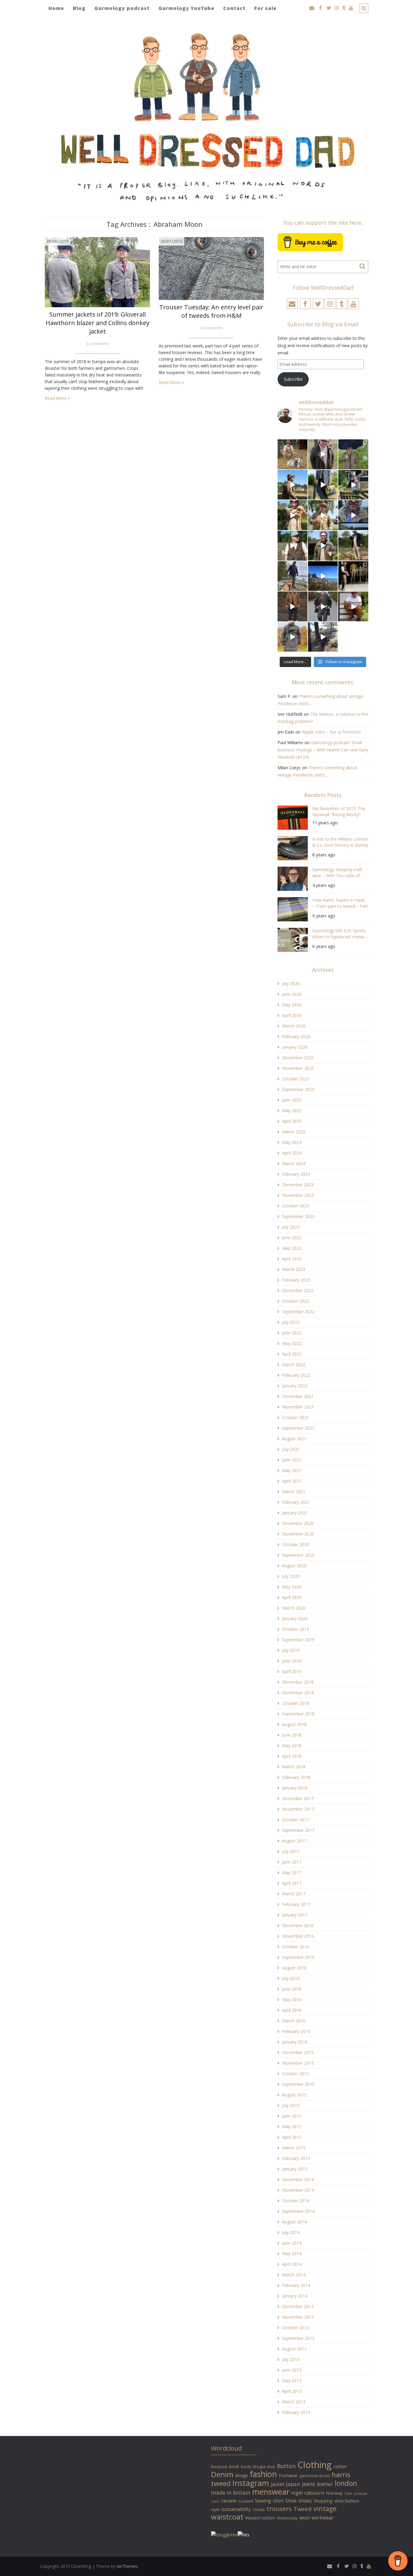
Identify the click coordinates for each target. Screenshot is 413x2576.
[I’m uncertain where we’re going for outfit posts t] (353, 454)
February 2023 (296, 1280)
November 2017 (298, 1809)
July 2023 (291, 1227)
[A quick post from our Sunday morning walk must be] (353, 546)
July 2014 (291, 2232)
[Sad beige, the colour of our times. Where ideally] (293, 515)
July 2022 (291, 1322)
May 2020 (292, 1587)
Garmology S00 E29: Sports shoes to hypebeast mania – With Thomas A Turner (340, 935)
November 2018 (298, 1693)
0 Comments (98, 344)
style (215, 2509)
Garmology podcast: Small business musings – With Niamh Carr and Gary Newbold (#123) (323, 750)
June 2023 (292, 1238)
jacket (278, 2484)
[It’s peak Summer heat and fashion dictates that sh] (323, 515)
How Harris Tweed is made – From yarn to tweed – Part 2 (340, 904)
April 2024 (292, 1153)
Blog (79, 8)
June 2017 (292, 1862)
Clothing (315, 2465)
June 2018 (292, 1735)
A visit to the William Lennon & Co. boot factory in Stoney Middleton (340, 843)
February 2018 (296, 1777)
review (229, 2501)
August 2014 (294, 2222)
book (234, 2466)
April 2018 (292, 1756)
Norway (334, 2493)
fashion (263, 2474)
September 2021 (298, 1428)
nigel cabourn (308, 2493)
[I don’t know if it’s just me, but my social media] (323, 454)
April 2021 (292, 1481)
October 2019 (296, 1629)
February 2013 (296, 2412)
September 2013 (298, 2338)
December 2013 (298, 2306)
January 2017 (295, 1915)
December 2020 (298, 1523)
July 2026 (291, 984)
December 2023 (298, 1185)
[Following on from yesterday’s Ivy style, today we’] (293, 485)
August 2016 (294, 1968)
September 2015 (298, 2084)
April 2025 (292, 1121)
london (346, 2483)
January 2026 (295, 1047)
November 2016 (298, 1936)
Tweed (303, 2509)
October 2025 (296, 1079)
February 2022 (296, 1375)
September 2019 (298, 1640)
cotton (340, 2466)
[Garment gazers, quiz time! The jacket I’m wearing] (323, 546)
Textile (259, 2509)
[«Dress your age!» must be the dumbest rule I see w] (353, 606)
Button (286, 2466)
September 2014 (298, 2211)
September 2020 (298, 1555)
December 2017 (298, 1798)
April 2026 (292, 1015)
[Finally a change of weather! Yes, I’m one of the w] (353, 515)
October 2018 (296, 1703)
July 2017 (291, 1851)
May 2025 (292, 1111)
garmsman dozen (315, 2476)
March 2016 (294, 2021)
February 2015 (296, 2158)
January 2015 (295, 2169)
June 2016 (292, 1989)
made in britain (231, 2493)
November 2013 (298, 2317)
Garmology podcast (122, 8)
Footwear (288, 2475)
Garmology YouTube (186, 8)
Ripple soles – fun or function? (331, 732)
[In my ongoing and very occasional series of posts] (353, 576)
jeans (309, 2484)
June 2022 (292, 1333)
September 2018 (298, 1714)
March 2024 (294, 1163)
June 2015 (292, 2116)
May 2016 (292, 2000)
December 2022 (298, 1290)
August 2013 (294, 2349)
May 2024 (292, 1142)
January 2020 (295, 1619)
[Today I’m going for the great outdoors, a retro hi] (323, 576)
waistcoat (227, 2517)
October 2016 (296, 1947)
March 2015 (294, 2148)
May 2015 (292, 2127)
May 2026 (292, 1005)
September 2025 (298, 1089)
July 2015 (291, 2105)
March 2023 (294, 1269)
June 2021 (292, 1460)
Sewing (263, 2501)
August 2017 (294, 1841)
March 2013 (294, 2402)
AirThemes (127, 2566)
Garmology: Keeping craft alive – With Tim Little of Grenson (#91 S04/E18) (337, 873)
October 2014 (296, 2201)
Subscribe (293, 379)
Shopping (323, 2501)
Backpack (219, 2467)
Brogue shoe (264, 2467)
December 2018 (298, 1682)
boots (246, 2467)
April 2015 (292, 2137)
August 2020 (294, 1566)
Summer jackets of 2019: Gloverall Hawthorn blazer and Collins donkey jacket (98, 323)
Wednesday (287, 2518)
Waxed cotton (260, 2518)
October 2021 (296, 1417)
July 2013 (291, 2359)
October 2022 (296, 1301)
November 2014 (298, 2190)
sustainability (236, 2509)
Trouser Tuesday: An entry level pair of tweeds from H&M (211, 311)
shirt (278, 2501)
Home (56, 8)
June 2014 (292, 2243)
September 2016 (298, 1957)
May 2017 (292, 1873)
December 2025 (298, 1058)
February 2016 (296, 2031)
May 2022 (292, 1343)
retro (215, 2501)
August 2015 (294, 2095)
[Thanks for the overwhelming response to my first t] (323, 606)
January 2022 (295, 1386)
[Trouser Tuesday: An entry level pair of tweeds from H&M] (211, 268)
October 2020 (296, 1544)
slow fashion (347, 2501)
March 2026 (294, 1026)
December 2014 (298, 2179)
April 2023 (292, 1259)
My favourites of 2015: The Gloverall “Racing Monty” (339, 811)
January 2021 (295, 1513)
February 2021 (296, 1502)
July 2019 (291, 1650)
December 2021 (298, 1396)
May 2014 (292, 2254)
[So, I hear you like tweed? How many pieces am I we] (293, 637)
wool (304, 2518)
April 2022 (292, 1354)
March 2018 (294, 1767)
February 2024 (296, 1174)
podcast (361, 2493)
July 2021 (291, 1449)
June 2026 (292, 994)
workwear (322, 2518)
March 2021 (294, 1492)
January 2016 (295, 2042)
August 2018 (294, 1724)
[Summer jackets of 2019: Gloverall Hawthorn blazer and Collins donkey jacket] (97, 272)
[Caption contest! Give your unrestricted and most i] (293, 454)
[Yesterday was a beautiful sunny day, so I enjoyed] (323, 637)
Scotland (246, 2501)
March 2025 (294, 1132)
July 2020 (291, 1576)
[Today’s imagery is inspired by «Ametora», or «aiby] (323, 485)
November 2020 (298, 1534)
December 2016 (298, 1925)
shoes (305, 2501)
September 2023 (298, 1216)
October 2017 (296, 1820)
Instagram (251, 2483)
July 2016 (291, 1978)
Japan (293, 2484)
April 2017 (292, 1883)
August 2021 (294, 1439)
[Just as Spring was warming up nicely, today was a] (293, 576)
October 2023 (296, 1206)
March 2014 (294, 2275)
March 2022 (294, 1365)
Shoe (291, 2501)
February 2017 (296, 1904)
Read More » (57, 398)
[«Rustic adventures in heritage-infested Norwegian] (353, 485)
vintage (325, 2508)
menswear (271, 2492)
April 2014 (292, 2264)
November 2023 (298, 1195)
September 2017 (298, 1830)
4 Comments (211, 328)
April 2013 (292, 2391)
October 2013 (296, 2328)
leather (325, 2484)
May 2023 (292, 1248)
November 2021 (298, 1407)
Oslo (348, 2493)
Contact (234, 8)
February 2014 (296, 2285)
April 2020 (292, 1597)
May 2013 (292, 2381)
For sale (265, 8)
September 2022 (298, 1312)
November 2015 (298, 2063)
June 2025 (292, 1100)
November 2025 (298, 1068)
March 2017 (294, 1894)
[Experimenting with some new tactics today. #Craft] (293, 606)
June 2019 (292, 1661)
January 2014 (295, 2296)
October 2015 (296, 2074)
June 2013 (292, 2370)
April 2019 (292, 1671)
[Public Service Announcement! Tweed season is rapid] (293, 546)
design (242, 2475)
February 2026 (296, 1036)
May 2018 (292, 1746)
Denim (222, 2474)
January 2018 (295, 1788)
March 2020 (294, 1608)
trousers (279, 2509)
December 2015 (298, 2052)
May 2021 (292, 1470)
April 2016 (292, 2010)
